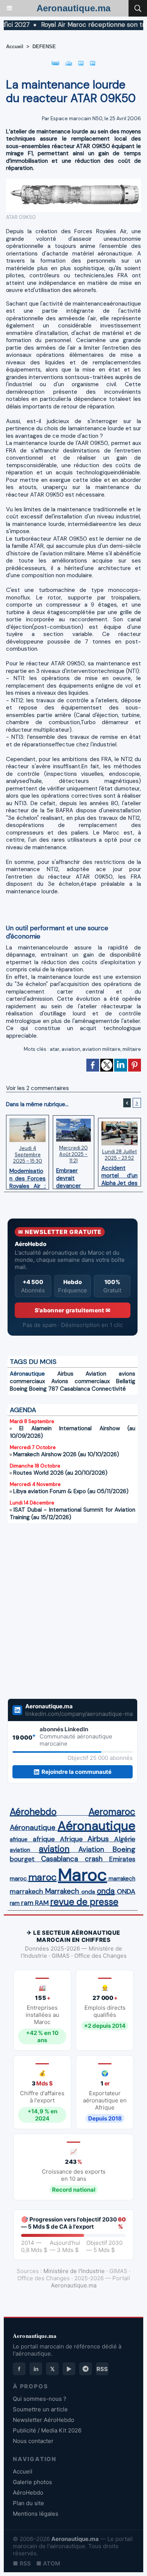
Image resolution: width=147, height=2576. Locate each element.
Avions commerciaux (80, 1381)
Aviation (96, 1374)
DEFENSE (44, 47)
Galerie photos (32, 2482)
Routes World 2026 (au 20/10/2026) (60, 1473)
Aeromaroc (112, 1812)
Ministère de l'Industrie (74, 2271)
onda (88, 1892)
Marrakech (62, 1891)
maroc (18, 1878)
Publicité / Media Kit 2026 (47, 2430)
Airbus (65, 1374)
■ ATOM (48, 2563)
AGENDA (23, 1410)
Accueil (15, 47)
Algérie (125, 1839)
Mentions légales (36, 2514)
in (36, 2369)
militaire (132, 1049)
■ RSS (22, 2563)
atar (55, 1049)
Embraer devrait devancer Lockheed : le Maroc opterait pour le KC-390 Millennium (73, 1176)
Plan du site (28, 2503)
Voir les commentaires (38, 1088)
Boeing (19, 1389)
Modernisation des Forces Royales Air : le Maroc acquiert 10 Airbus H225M (28, 1177)
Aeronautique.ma (73, 8)
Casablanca (75, 1389)
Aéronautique (27, 1374)
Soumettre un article (40, 2409)
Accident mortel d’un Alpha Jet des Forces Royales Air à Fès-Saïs (119, 1174)
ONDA (126, 1891)
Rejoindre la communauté (77, 1772)
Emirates (122, 1859)
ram (15, 1903)
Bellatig (126, 1381)
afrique (19, 1839)
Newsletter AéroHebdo (44, 2420)
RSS (102, 2369)
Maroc (83, 1875)
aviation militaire (101, 1049)
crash (94, 1859)
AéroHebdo (28, 2493)
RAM (42, 1903)
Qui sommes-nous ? (40, 2399)
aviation (71, 1049)
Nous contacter (33, 2441)
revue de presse (84, 1902)
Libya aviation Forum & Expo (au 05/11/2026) (71, 1491)
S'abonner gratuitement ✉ (73, 1310)
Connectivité (109, 1389)
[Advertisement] (65, 1616)
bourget (22, 1859)
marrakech (122, 1879)
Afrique (71, 1839)
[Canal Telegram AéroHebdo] (86, 2369)
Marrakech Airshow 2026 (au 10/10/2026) (66, 1454)
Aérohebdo (33, 1812)
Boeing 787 (44, 1389)
